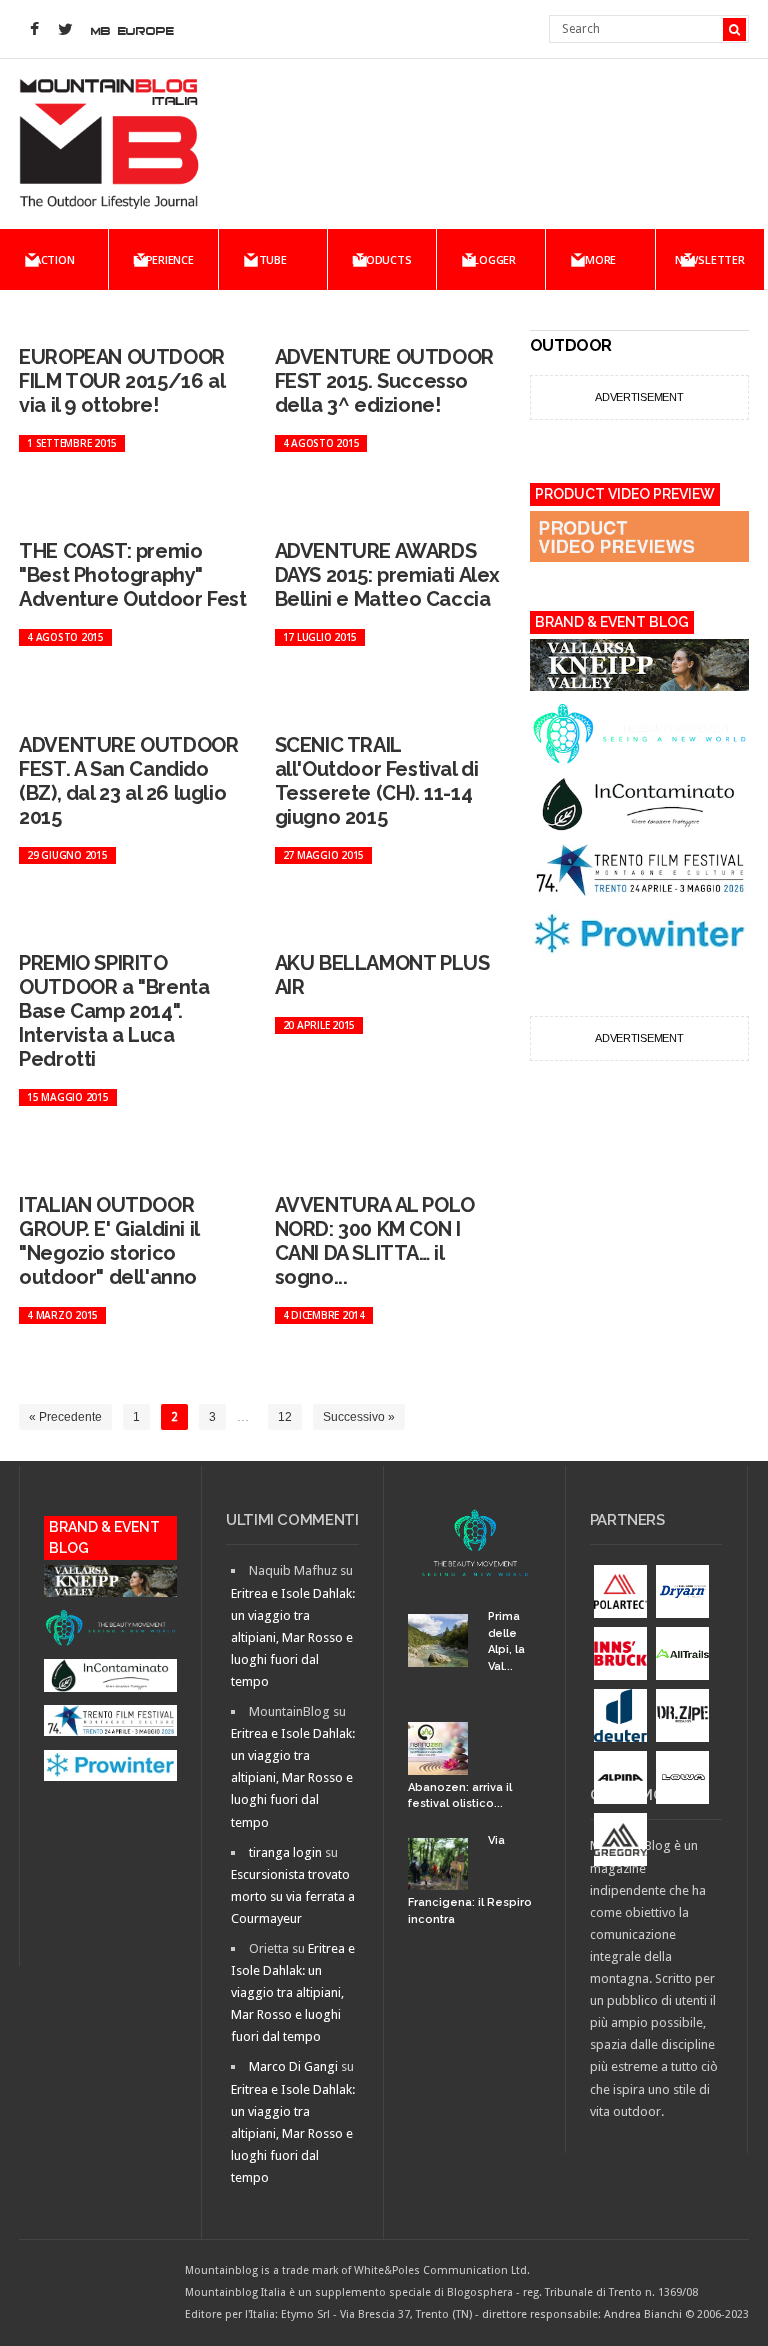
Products (381, 259)
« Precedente (65, 1417)
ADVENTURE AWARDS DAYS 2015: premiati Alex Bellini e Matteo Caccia (387, 575)
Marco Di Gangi (293, 2066)
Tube (273, 259)
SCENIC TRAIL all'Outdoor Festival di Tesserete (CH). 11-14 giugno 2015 (377, 781)
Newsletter (710, 259)
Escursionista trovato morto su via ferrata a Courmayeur (293, 1896)
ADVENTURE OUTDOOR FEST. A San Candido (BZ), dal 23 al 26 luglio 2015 (128, 781)
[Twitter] (65, 30)
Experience (163, 259)
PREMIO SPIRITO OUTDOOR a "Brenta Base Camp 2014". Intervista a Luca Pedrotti (114, 1011)
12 (285, 1417)
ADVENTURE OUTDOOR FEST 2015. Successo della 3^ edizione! (384, 381)
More (600, 259)
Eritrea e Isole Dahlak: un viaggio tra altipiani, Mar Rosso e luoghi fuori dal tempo (293, 1637)
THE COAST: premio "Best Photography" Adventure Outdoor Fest (132, 575)
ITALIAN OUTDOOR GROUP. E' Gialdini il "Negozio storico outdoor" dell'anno (109, 1241)
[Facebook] (34, 30)
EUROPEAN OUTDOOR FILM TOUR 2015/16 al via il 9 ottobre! (122, 381)
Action (54, 259)
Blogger (491, 259)
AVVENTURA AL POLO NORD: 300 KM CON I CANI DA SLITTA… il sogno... (375, 1241)
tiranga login (285, 1852)
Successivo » (359, 1417)
